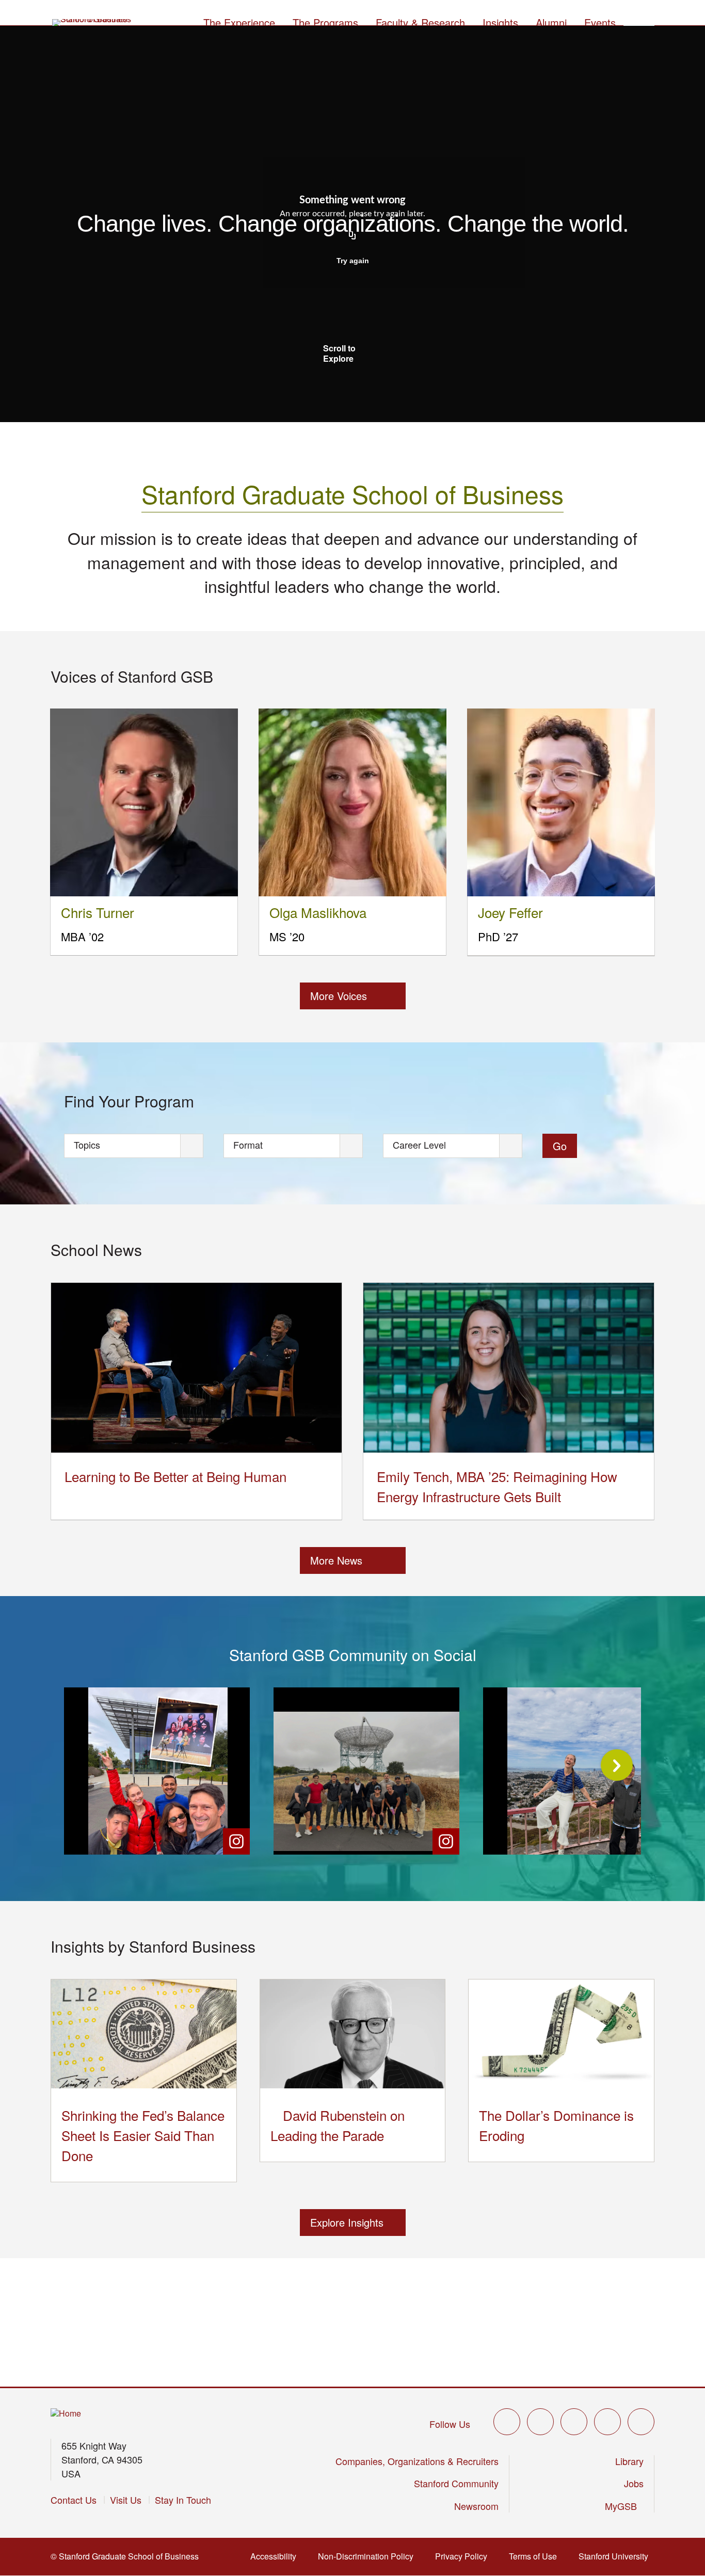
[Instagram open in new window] (574, 2422)
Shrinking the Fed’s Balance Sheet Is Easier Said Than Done (143, 2135)
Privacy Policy (464, 2556)
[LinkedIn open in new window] (641, 2422)
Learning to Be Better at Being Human (175, 1476)
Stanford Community (456, 2483)
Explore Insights (347, 2222)
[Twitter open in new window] (507, 2422)
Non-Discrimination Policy (369, 2556)
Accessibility (276, 2556)
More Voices (339, 996)
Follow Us (450, 2424)
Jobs (634, 2483)
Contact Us (74, 2500)
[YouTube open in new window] (607, 2422)
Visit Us (126, 2500)
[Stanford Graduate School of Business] (92, 23)
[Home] (66, 2414)
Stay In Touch (183, 2500)
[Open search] (639, 21)
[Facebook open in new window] (540, 2422)
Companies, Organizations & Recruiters (417, 2461)
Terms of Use (536, 2556)
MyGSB (624, 2506)
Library (629, 2461)
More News (336, 1560)
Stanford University (616, 2556)
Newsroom (476, 2506)
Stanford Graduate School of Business (352, 494)
